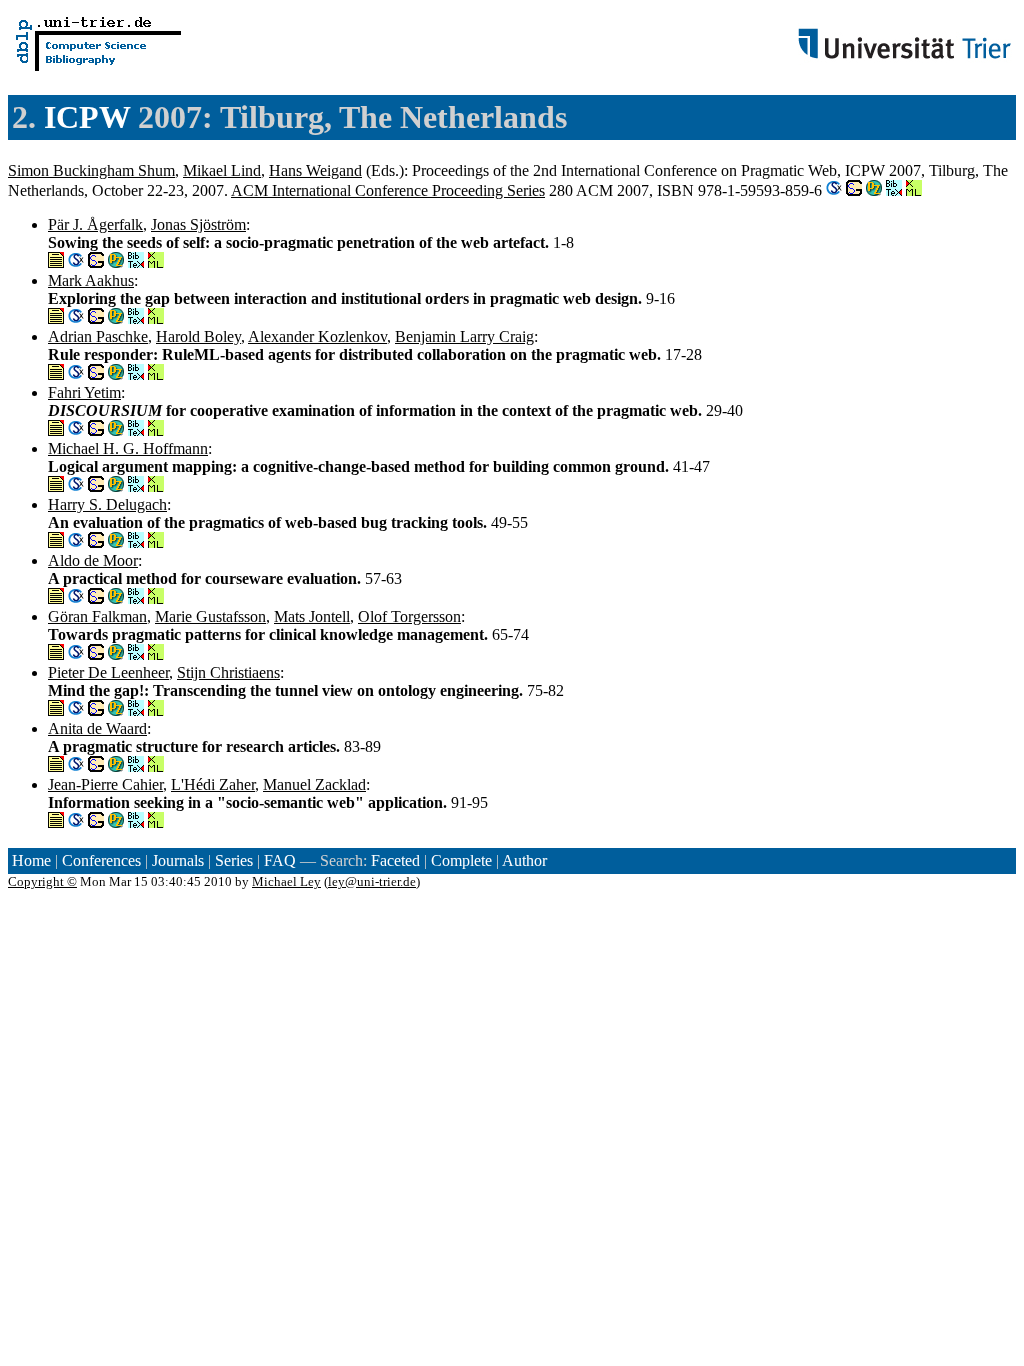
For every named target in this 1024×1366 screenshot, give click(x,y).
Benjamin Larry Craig (464, 336)
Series (234, 860)
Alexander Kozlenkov (317, 336)
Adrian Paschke (98, 336)
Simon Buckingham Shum (91, 170)
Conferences (101, 860)
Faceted (395, 860)
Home (31, 860)
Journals (178, 860)
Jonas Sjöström (198, 224)
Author (524, 860)
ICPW (87, 117)
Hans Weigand (315, 170)
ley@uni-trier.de (372, 881)
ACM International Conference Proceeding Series (388, 190)
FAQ (280, 860)
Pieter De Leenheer (108, 672)
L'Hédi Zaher (213, 784)
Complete (461, 860)
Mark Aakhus (91, 280)
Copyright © (42, 881)
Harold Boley (198, 336)
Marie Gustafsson (210, 616)
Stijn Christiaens (228, 672)
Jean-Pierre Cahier (105, 784)
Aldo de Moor (93, 560)
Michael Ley (286, 881)
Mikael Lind (222, 170)
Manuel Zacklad (314, 784)
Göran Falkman (97, 616)
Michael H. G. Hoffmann (128, 448)
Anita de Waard (97, 728)
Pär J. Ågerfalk (95, 224)
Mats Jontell (312, 616)
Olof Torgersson (409, 616)
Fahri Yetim (84, 392)
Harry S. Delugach (107, 504)
